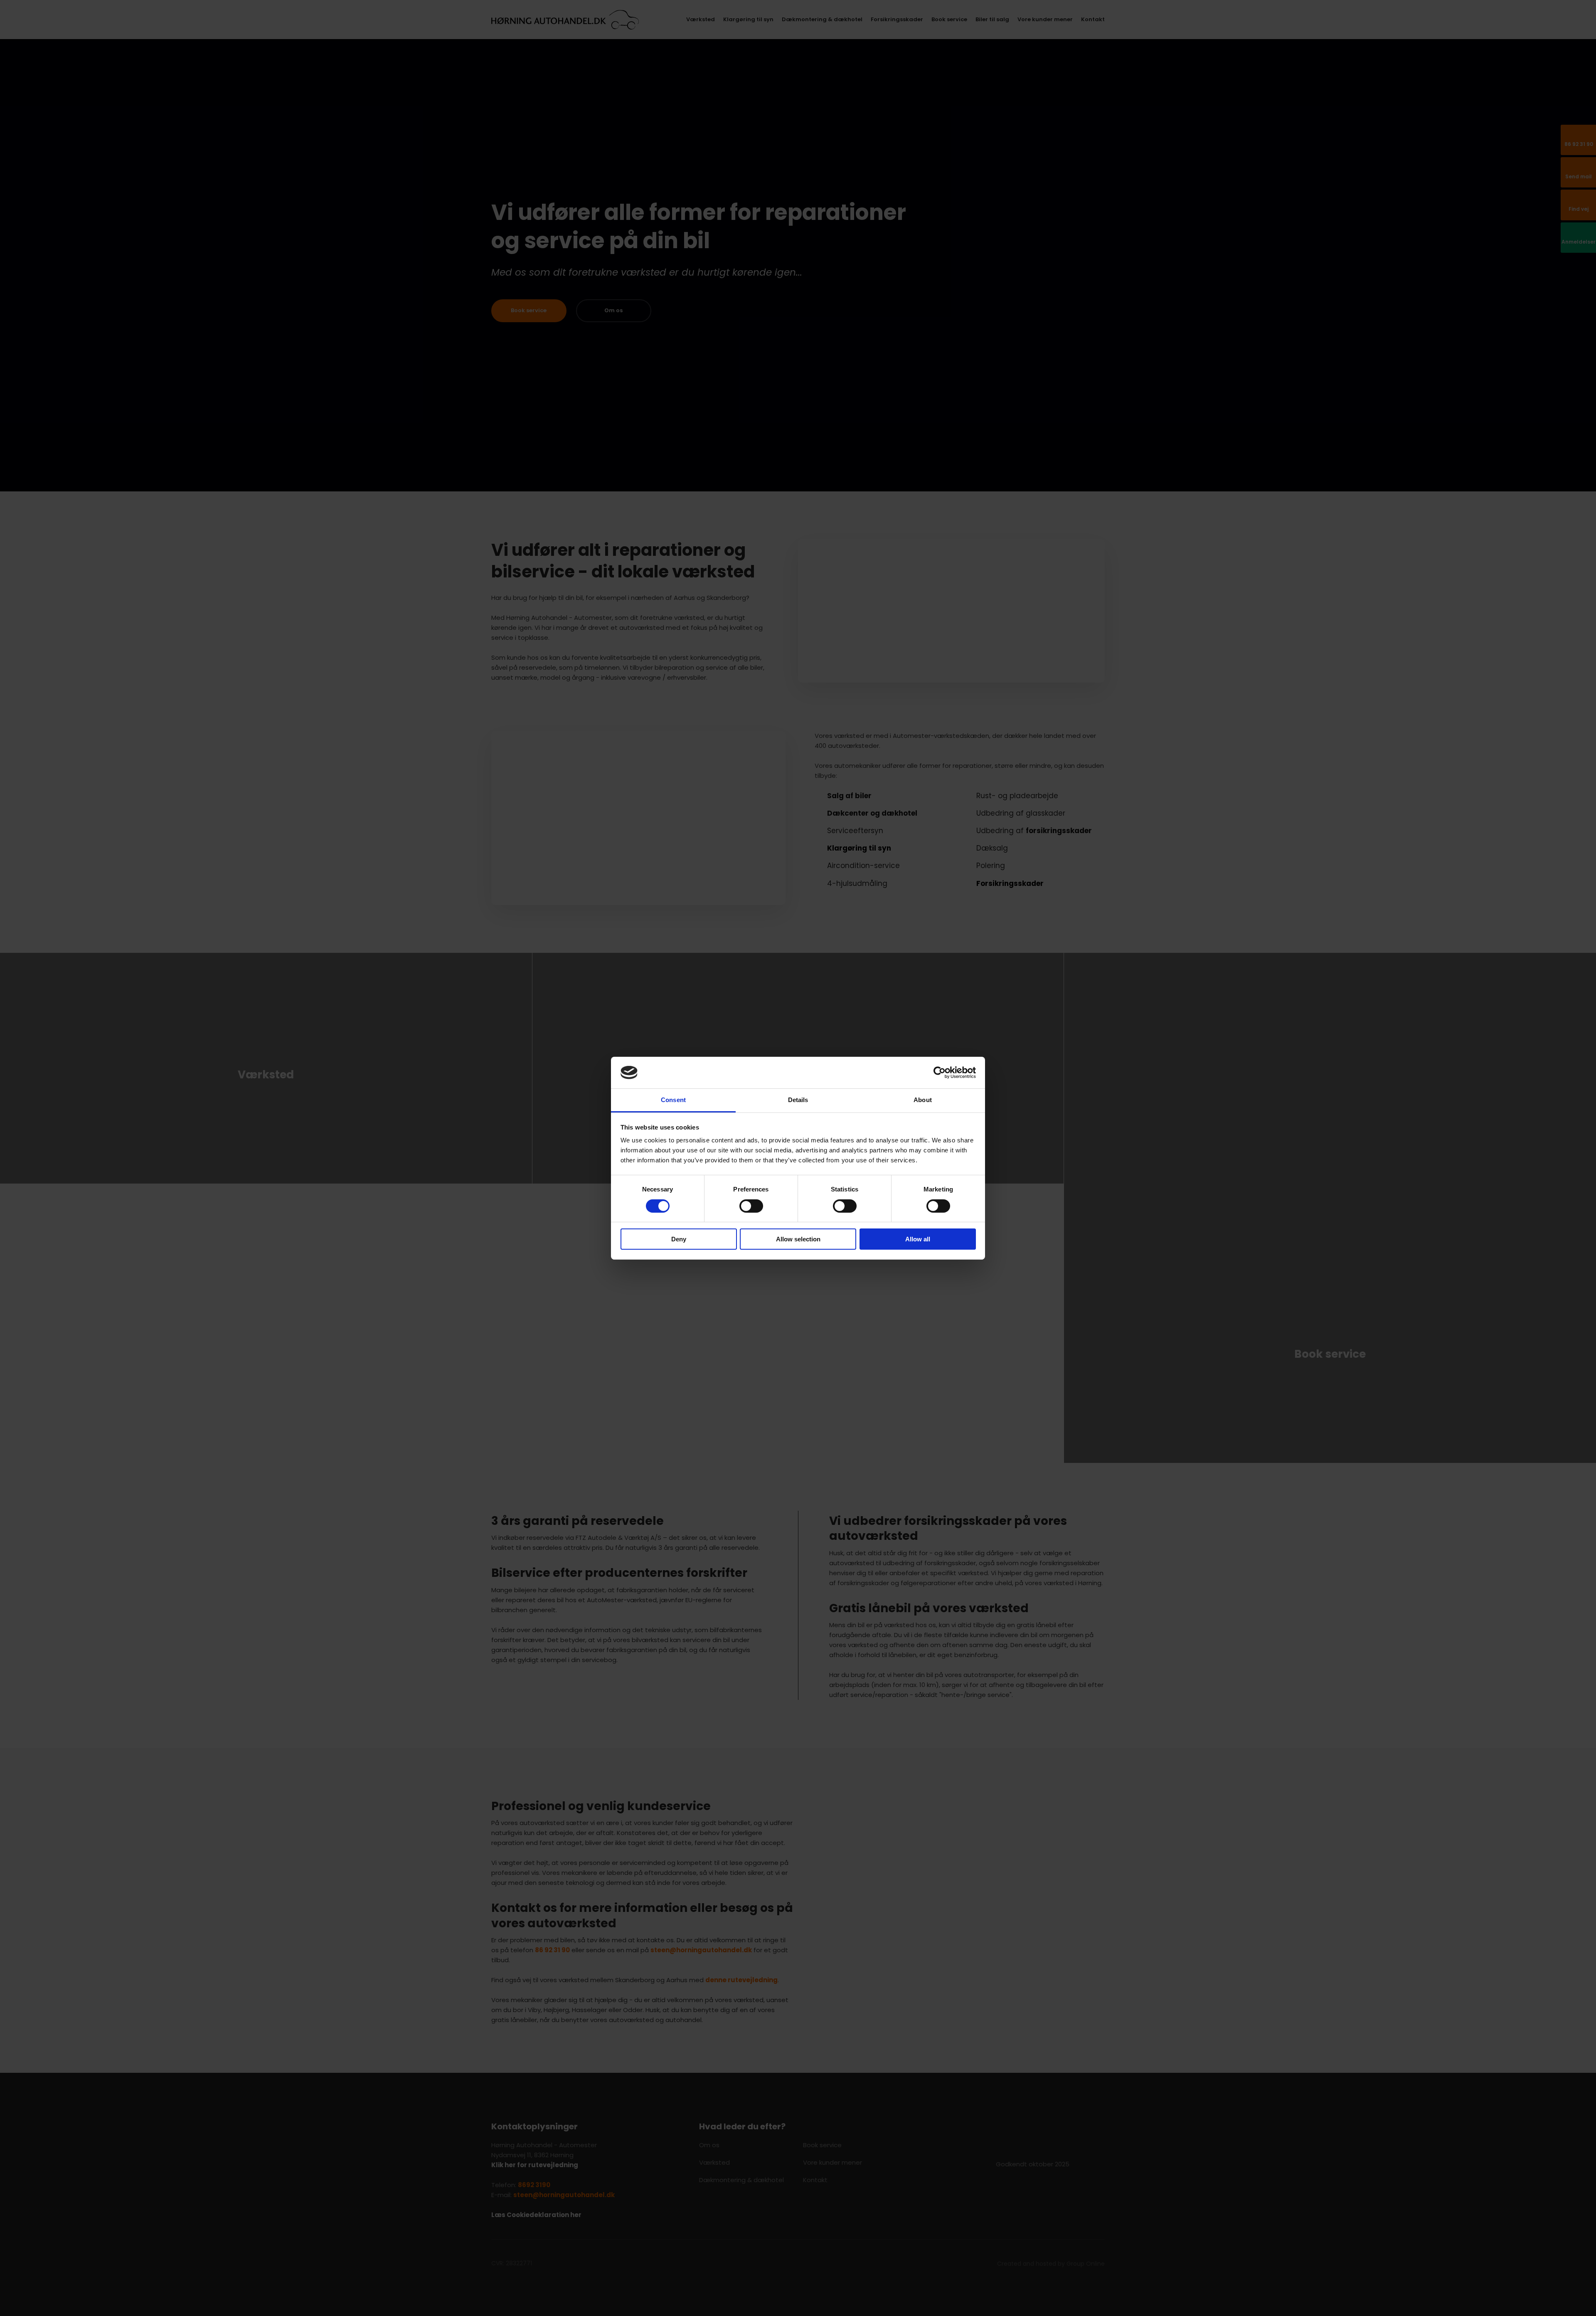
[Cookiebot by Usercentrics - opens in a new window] (940, 1073)
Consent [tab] (673, 1100)
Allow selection (798, 1239)
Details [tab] (798, 1100)
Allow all (918, 1239)
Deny (679, 1239)
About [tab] (923, 1100)
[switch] (751, 1206)
